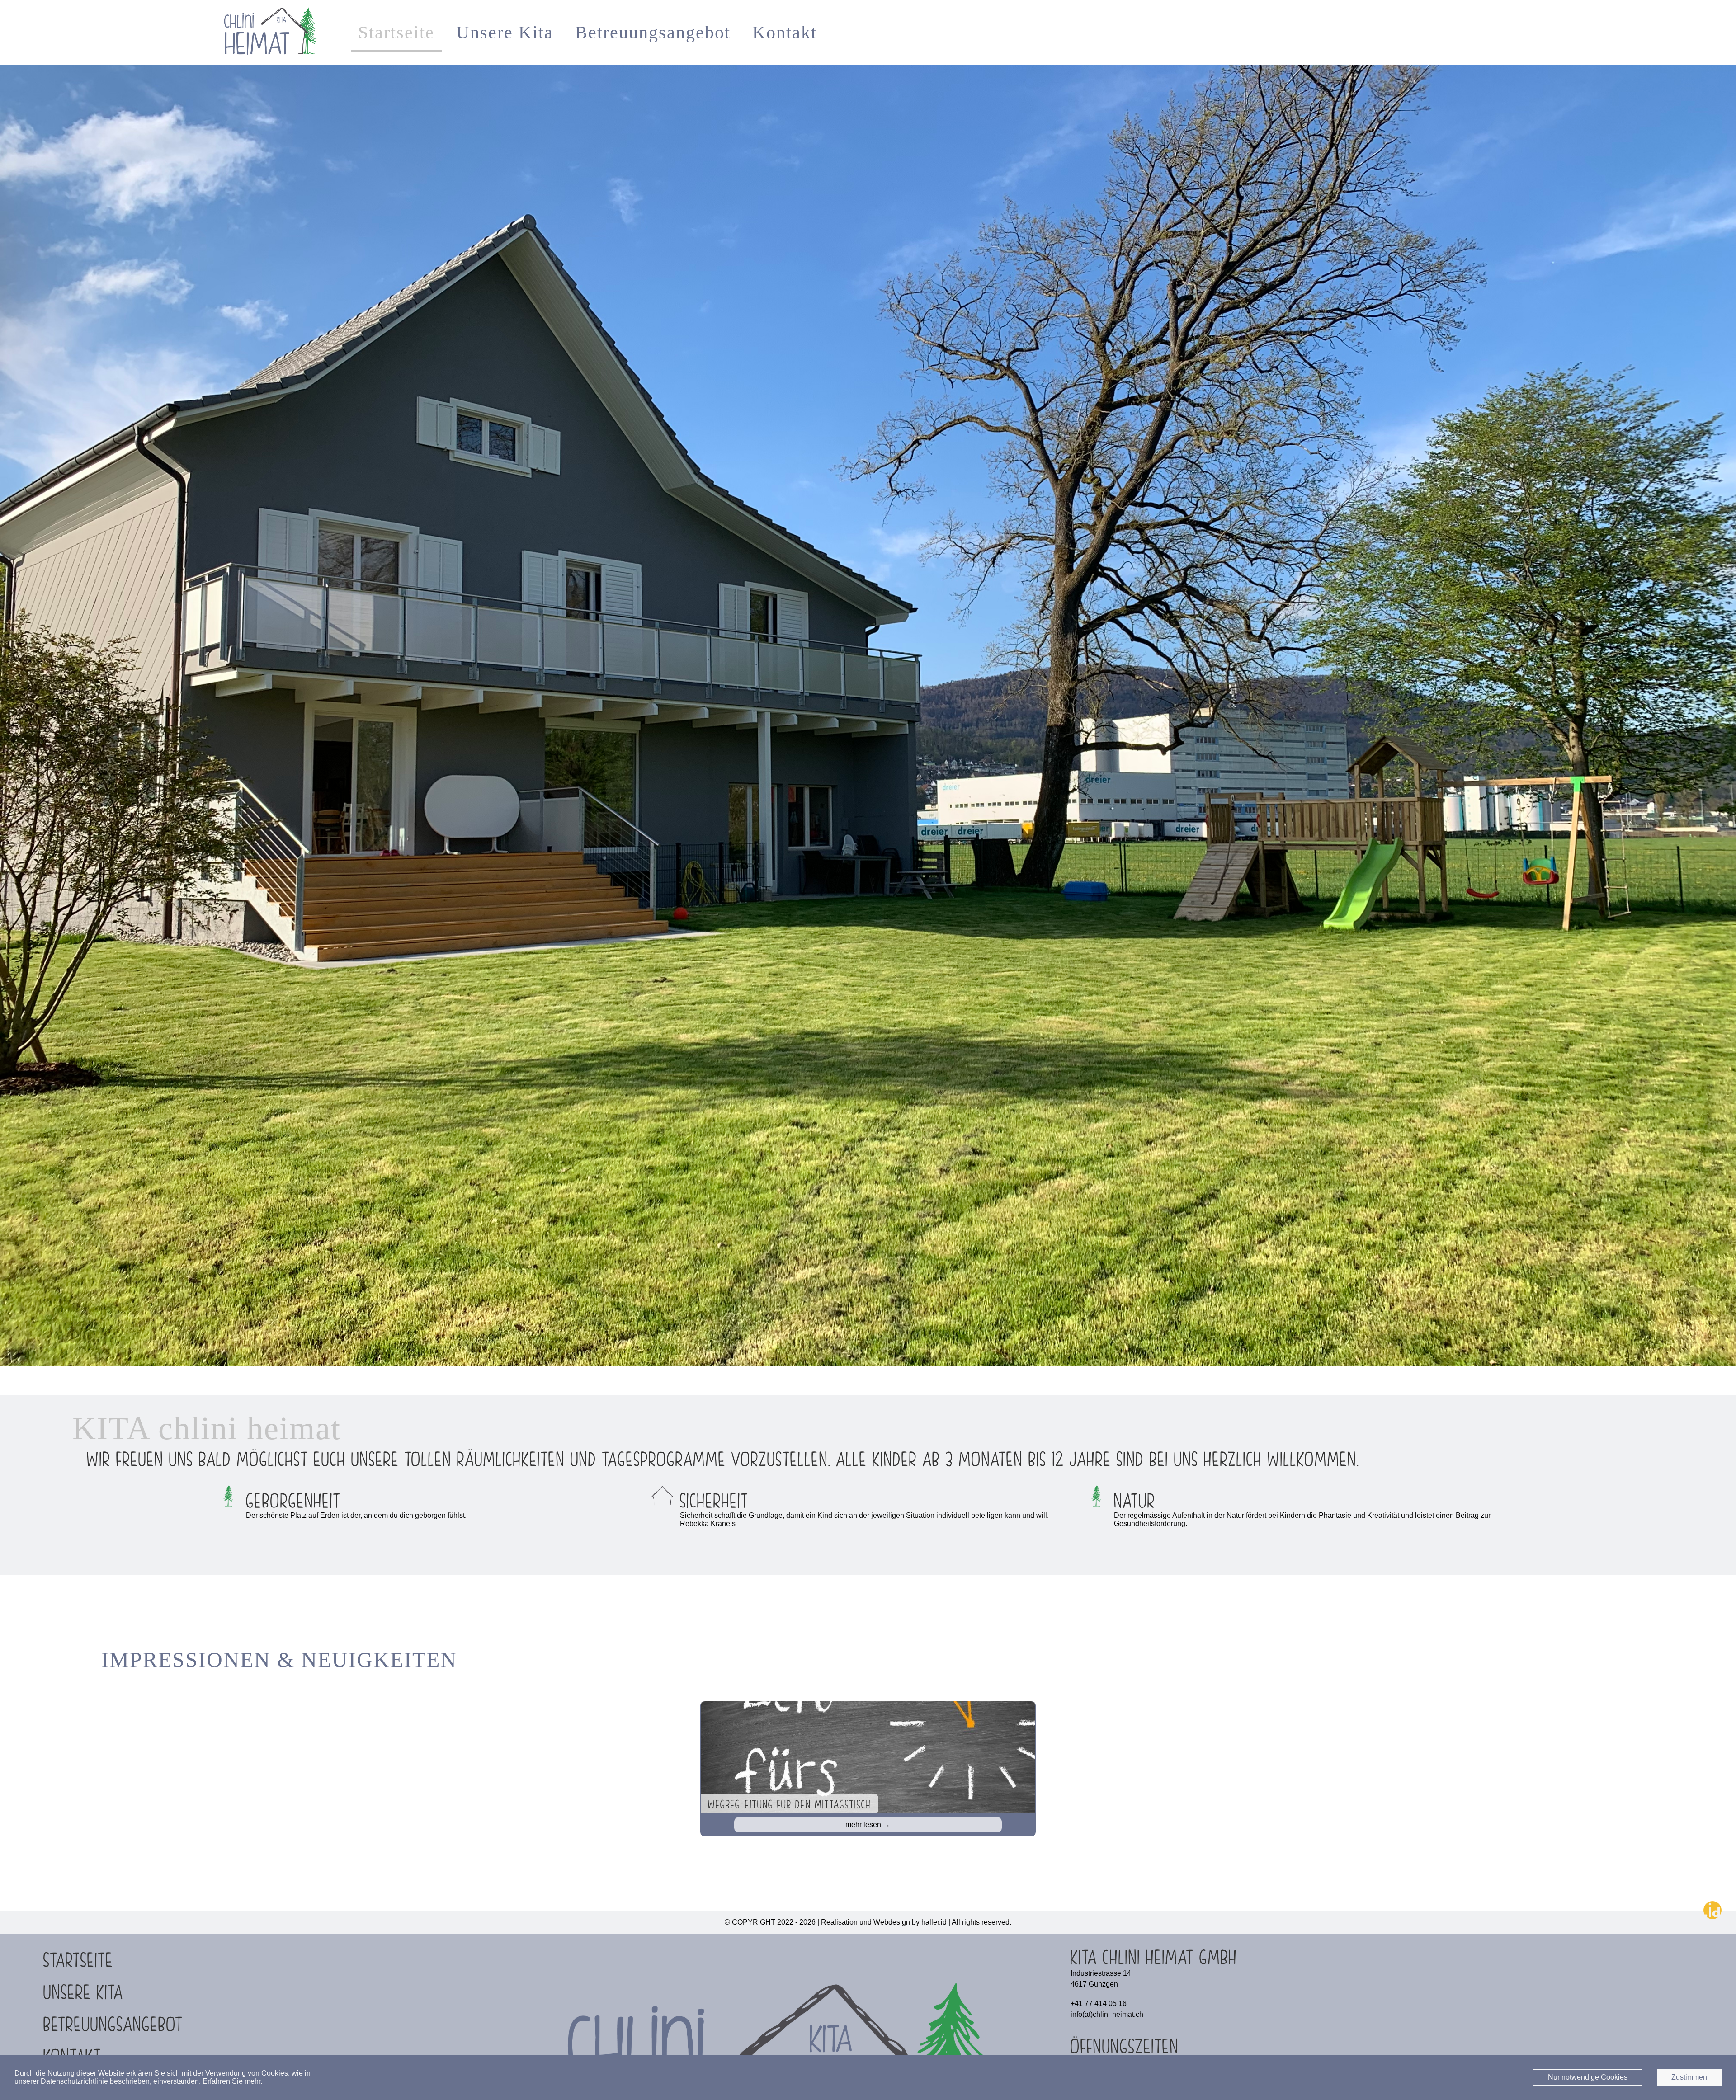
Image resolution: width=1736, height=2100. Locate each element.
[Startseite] (269, 59)
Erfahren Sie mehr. (232, 2081)
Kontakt (785, 32)
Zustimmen (1689, 2077)
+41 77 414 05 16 (1099, 2003)
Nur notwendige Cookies (1588, 2077)
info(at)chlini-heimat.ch (1107, 2014)
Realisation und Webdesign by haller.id (884, 1922)
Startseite (396, 32)
